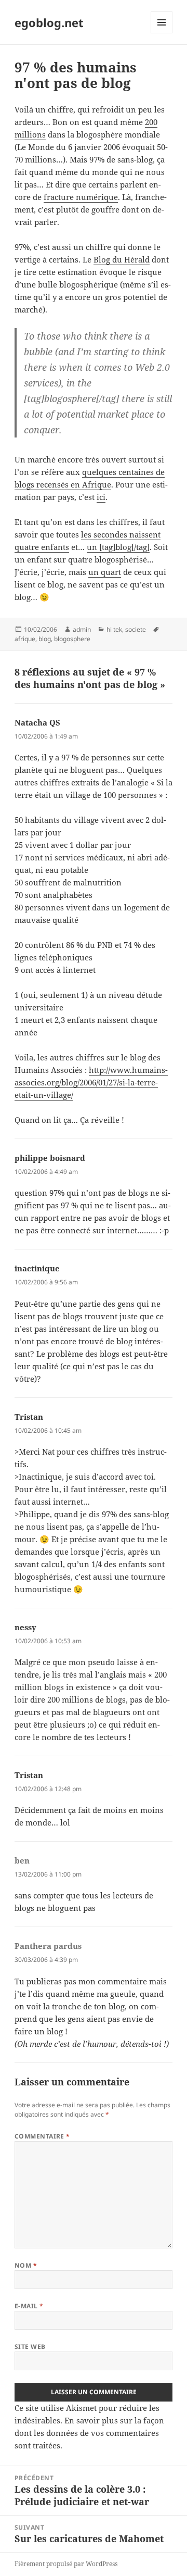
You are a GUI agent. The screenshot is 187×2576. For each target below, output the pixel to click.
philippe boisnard (50, 1158)
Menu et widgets (162, 33)
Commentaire (42, 2136)
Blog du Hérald (122, 259)
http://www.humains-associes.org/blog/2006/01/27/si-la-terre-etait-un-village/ (91, 1082)
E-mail (29, 2306)
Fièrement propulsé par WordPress (66, 2564)
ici (101, 497)
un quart (105, 572)
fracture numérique (81, 197)
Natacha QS (37, 722)
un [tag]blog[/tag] (118, 547)
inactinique (37, 1268)
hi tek (114, 629)
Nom (26, 2265)
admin (82, 629)
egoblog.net (49, 22)
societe (136, 629)
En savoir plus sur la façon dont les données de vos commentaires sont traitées (89, 2433)
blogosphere (72, 639)
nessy (25, 1627)
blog (45, 639)
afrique (25, 639)
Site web (30, 2347)
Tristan (29, 1417)
